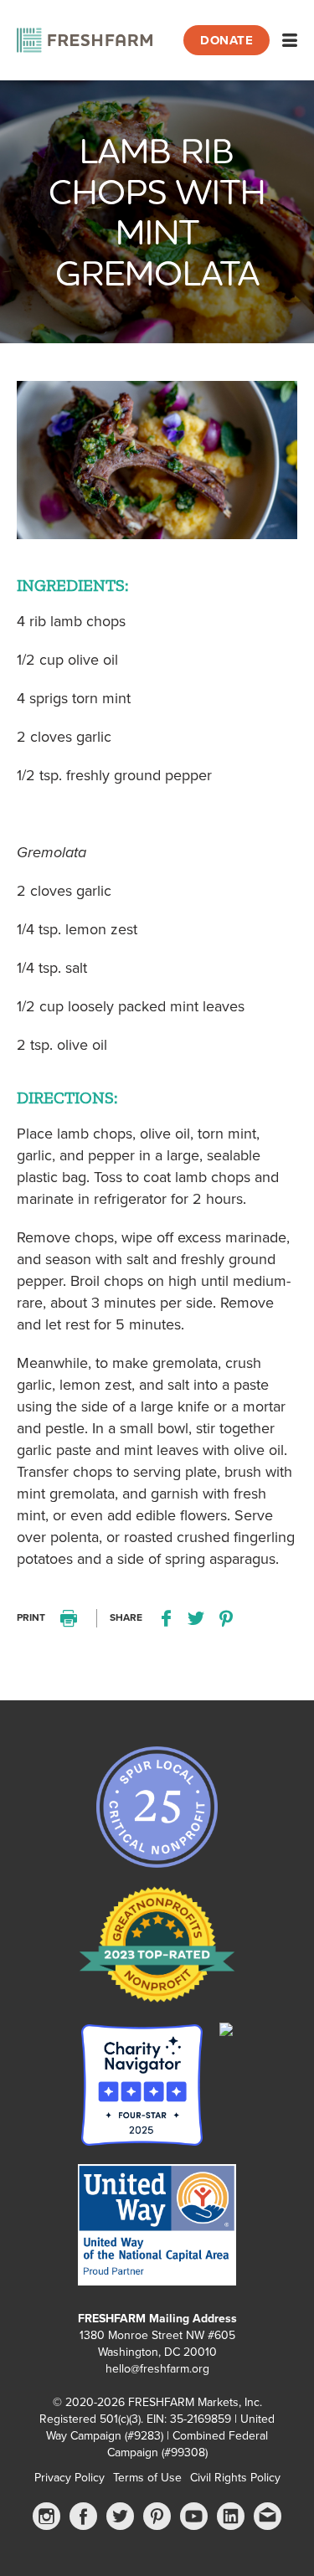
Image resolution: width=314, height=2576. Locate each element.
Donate (226, 40)
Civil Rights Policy (235, 2478)
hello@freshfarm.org (157, 2369)
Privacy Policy (69, 2478)
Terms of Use (147, 2478)
